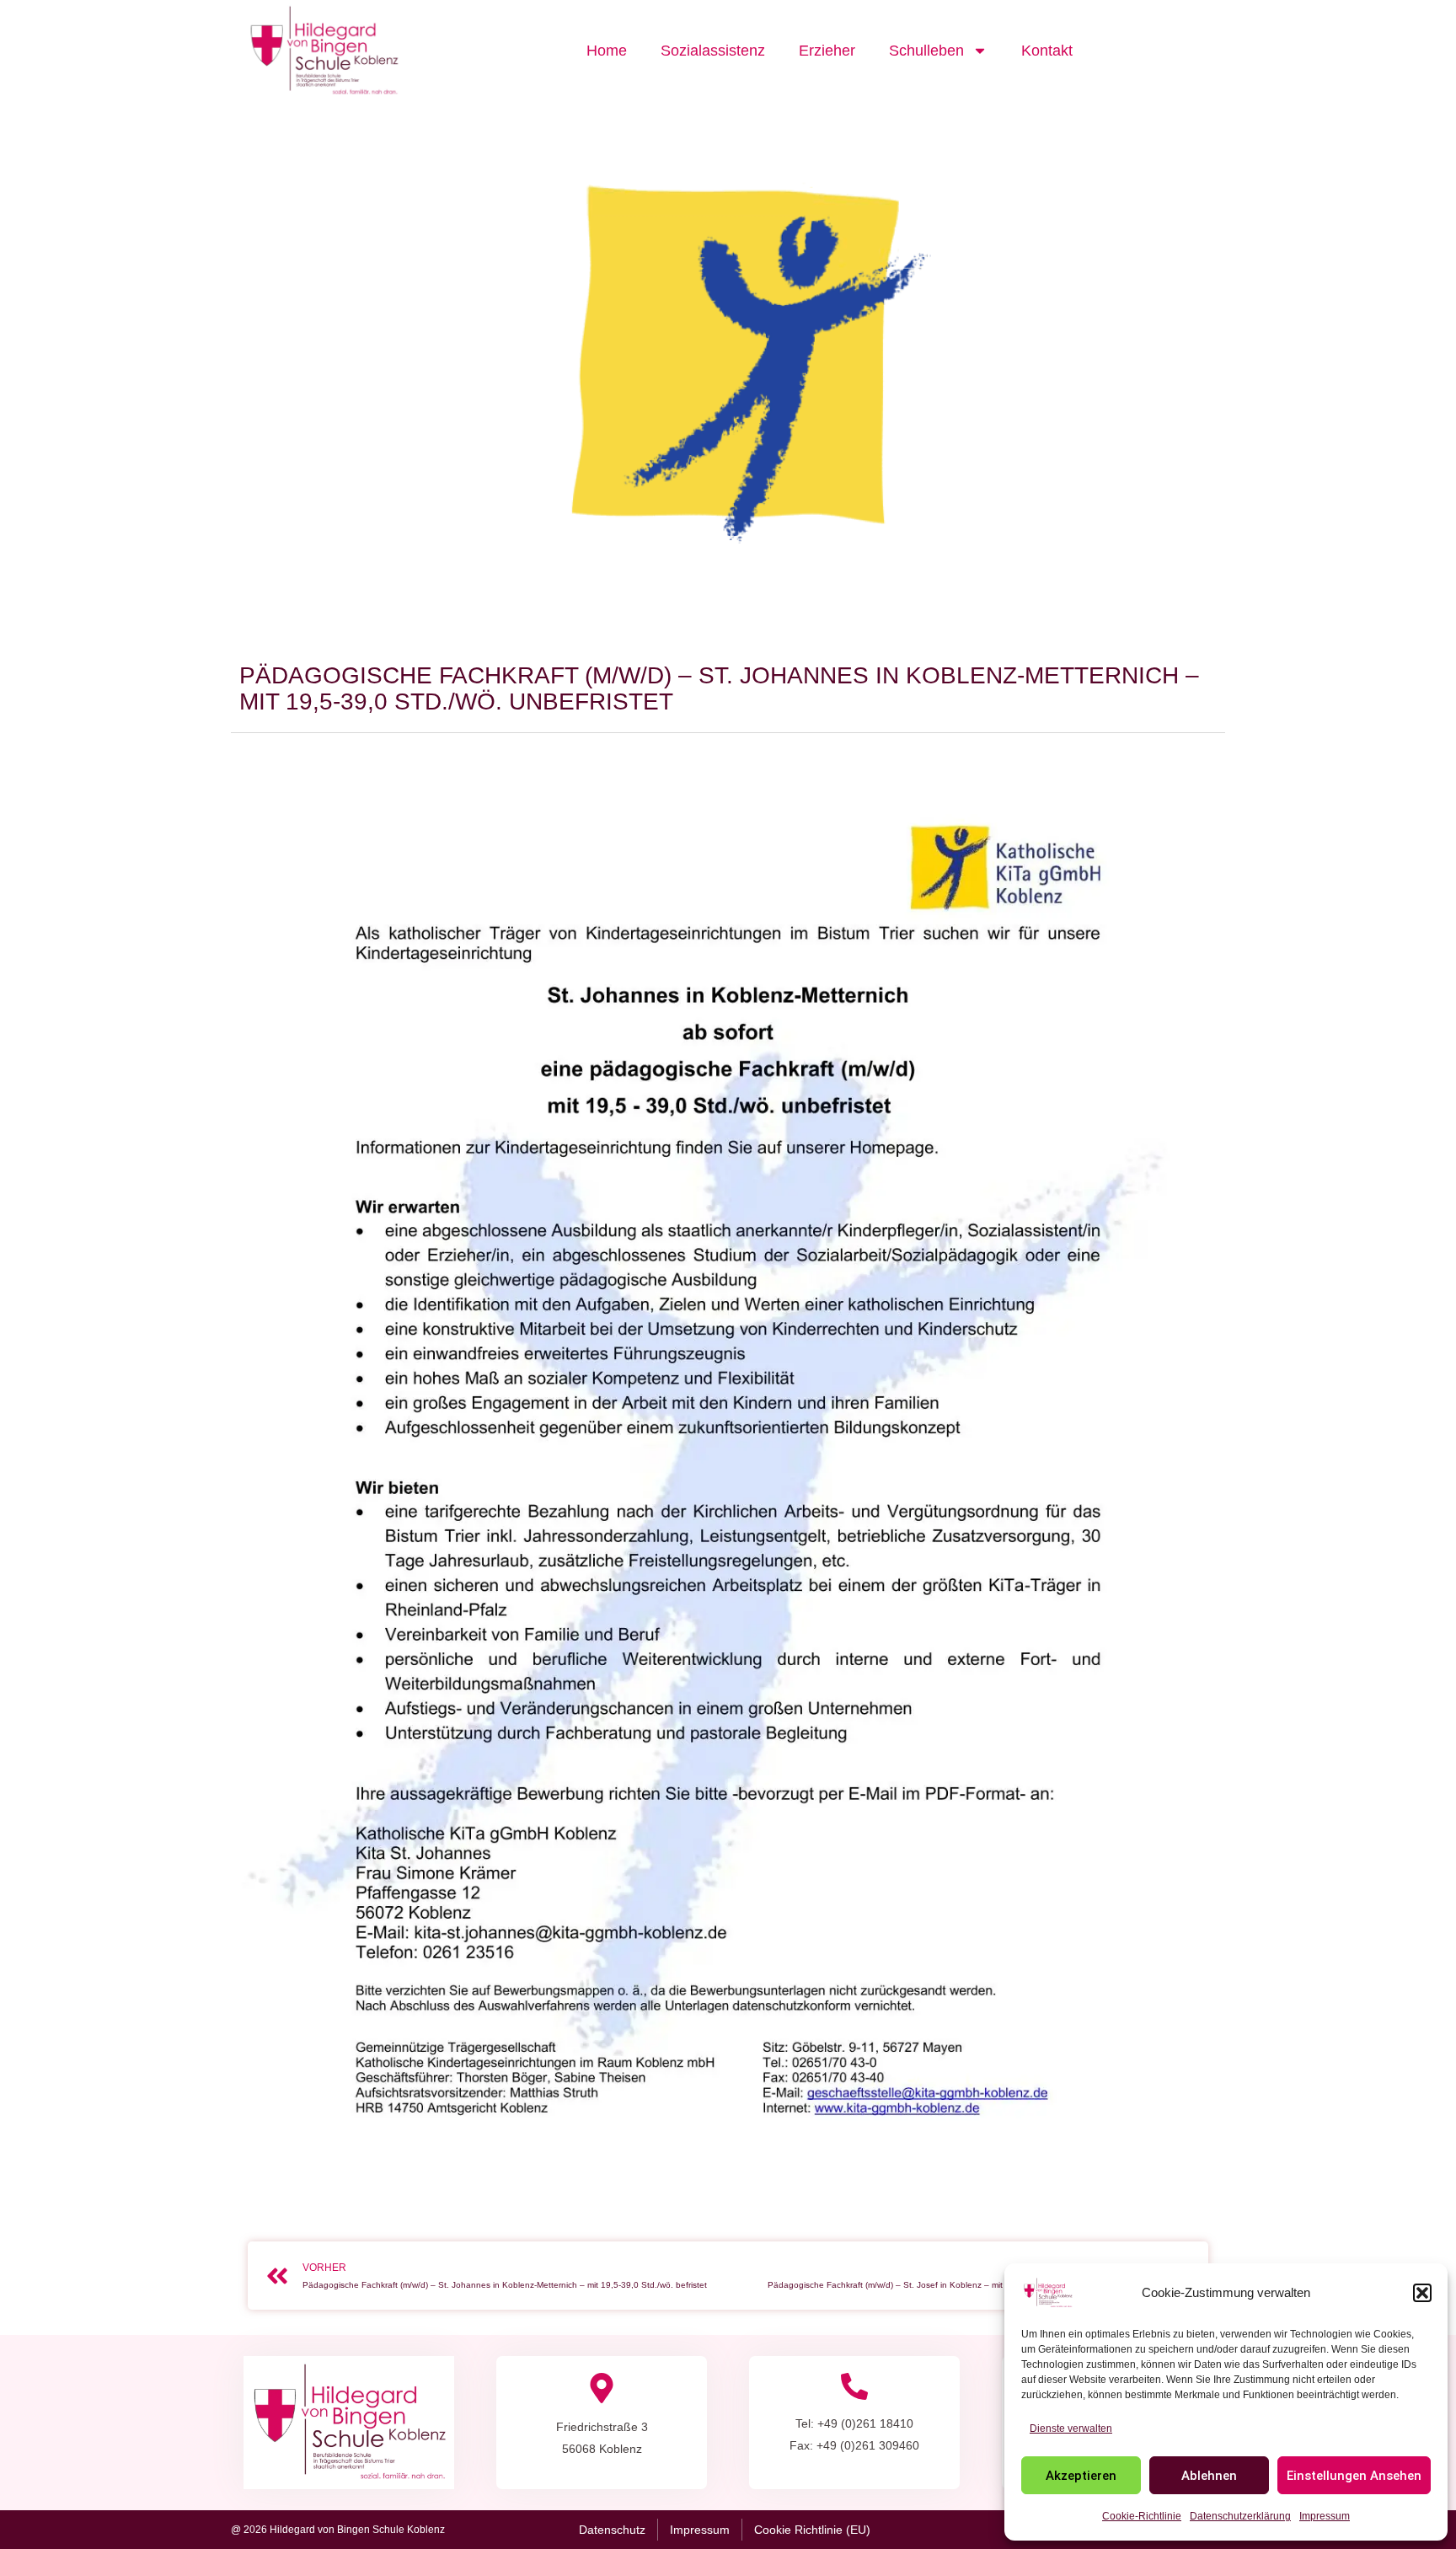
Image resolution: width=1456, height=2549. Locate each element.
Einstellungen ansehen (1354, 2476)
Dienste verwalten (1071, 2429)
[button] (1422, 2293)
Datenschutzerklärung (1240, 2516)
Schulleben (926, 51)
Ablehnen (1209, 2476)
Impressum (1325, 2516)
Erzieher (827, 51)
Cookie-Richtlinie (1142, 2516)
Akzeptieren (1081, 2476)
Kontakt (1047, 51)
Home (607, 51)
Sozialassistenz (713, 51)
